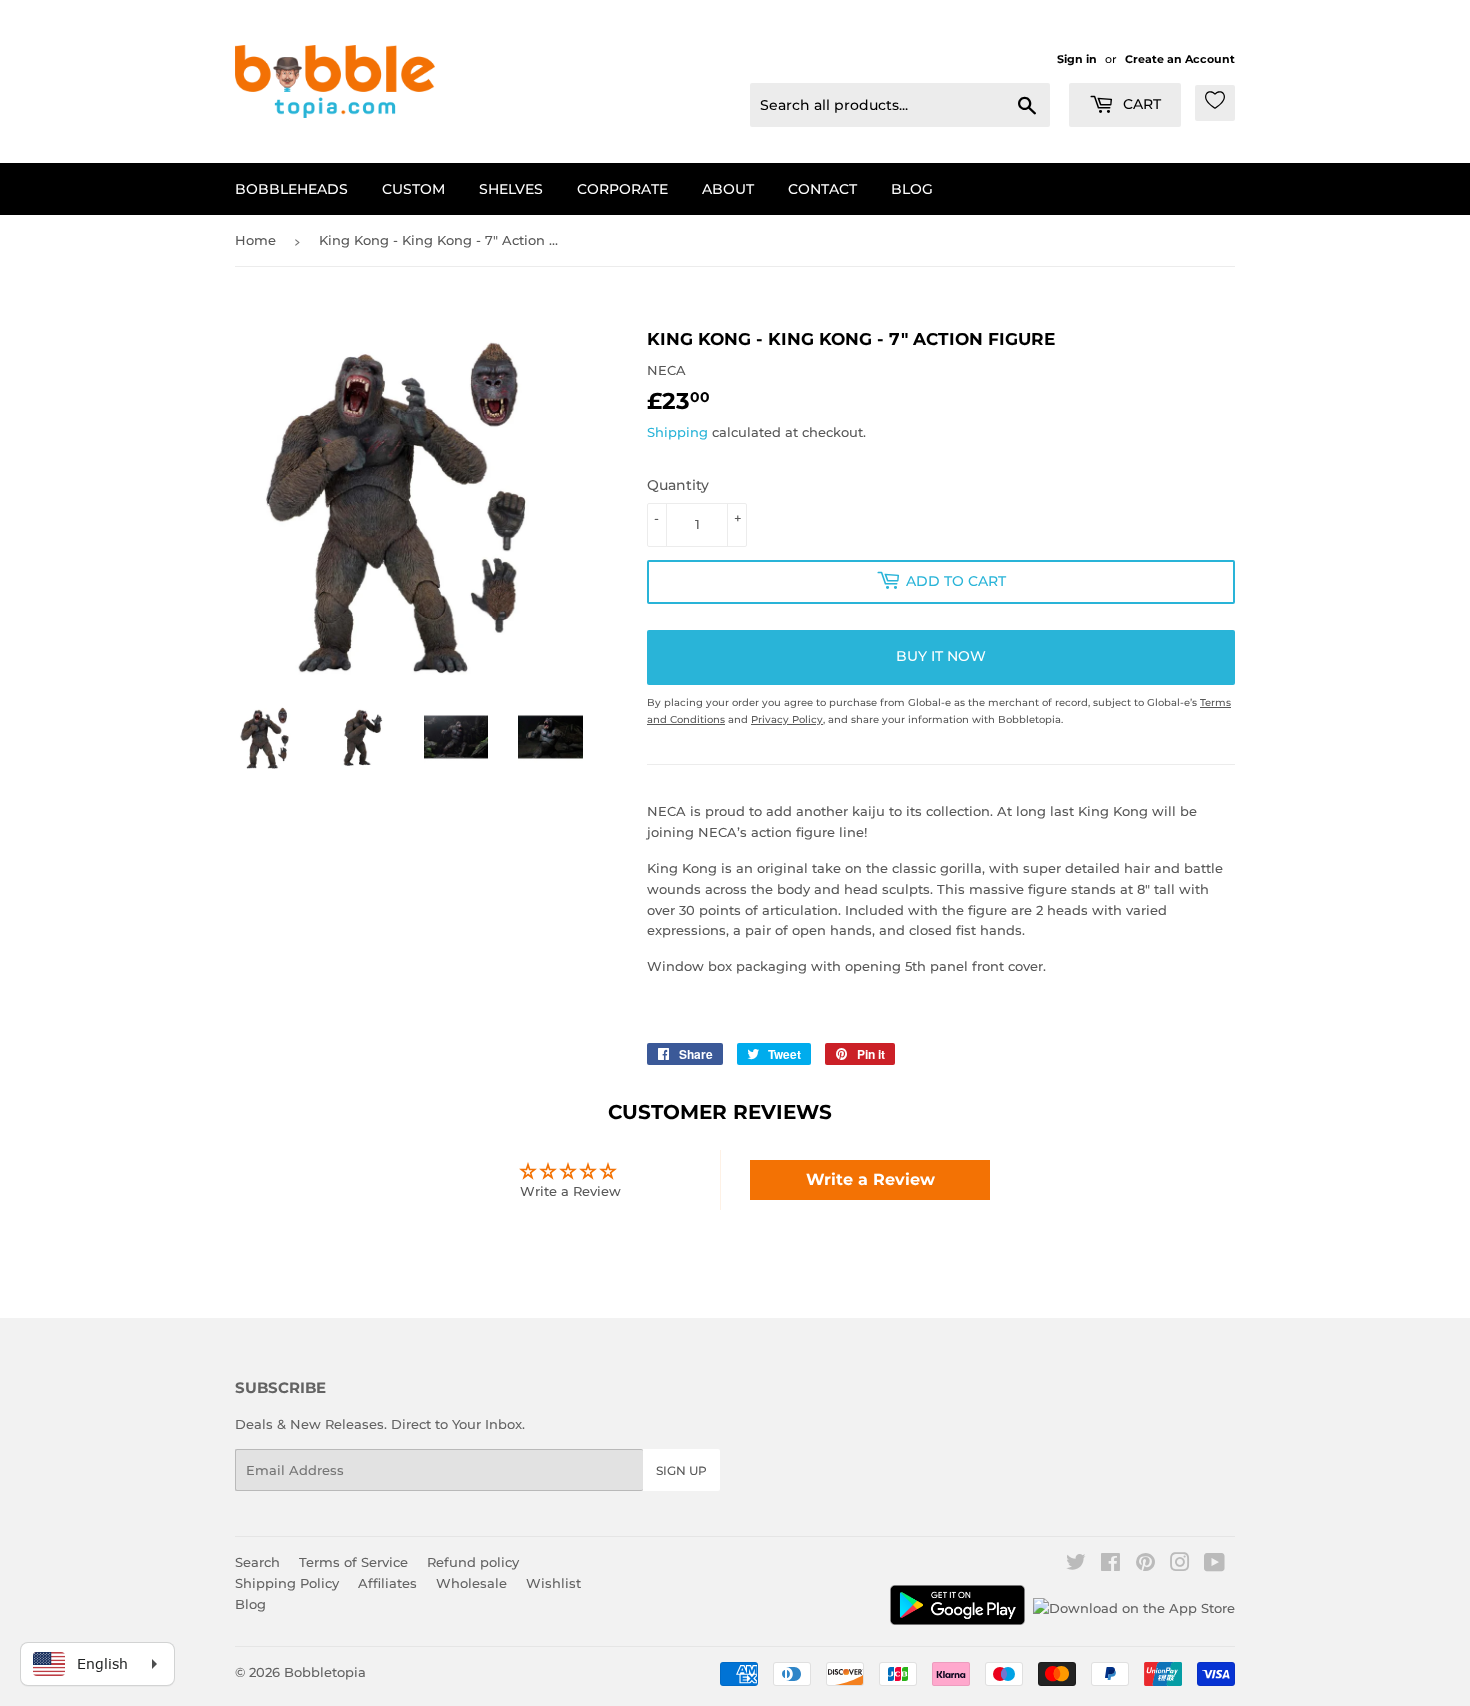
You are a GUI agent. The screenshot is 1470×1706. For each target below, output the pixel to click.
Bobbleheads (291, 189)
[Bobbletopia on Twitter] (1076, 1565)
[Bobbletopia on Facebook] (1110, 1565)
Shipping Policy (287, 1583)
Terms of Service (353, 1562)
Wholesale (471, 1583)
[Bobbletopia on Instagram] (1180, 1565)
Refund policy (473, 1562)
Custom (413, 189)
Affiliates (387, 1583)
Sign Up (681, 1470)
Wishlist (553, 1583)
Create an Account (1180, 59)
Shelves (511, 189)
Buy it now (941, 656)
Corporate (622, 189)
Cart (1140, 104)
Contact (822, 189)
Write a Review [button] (870, 1179)
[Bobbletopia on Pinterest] (1145, 1565)
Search (257, 1562)
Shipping (677, 432)
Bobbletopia (325, 1672)
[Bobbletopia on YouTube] (1214, 1565)
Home (255, 240)
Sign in (1077, 59)
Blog (912, 189)
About (728, 189)
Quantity (678, 485)
